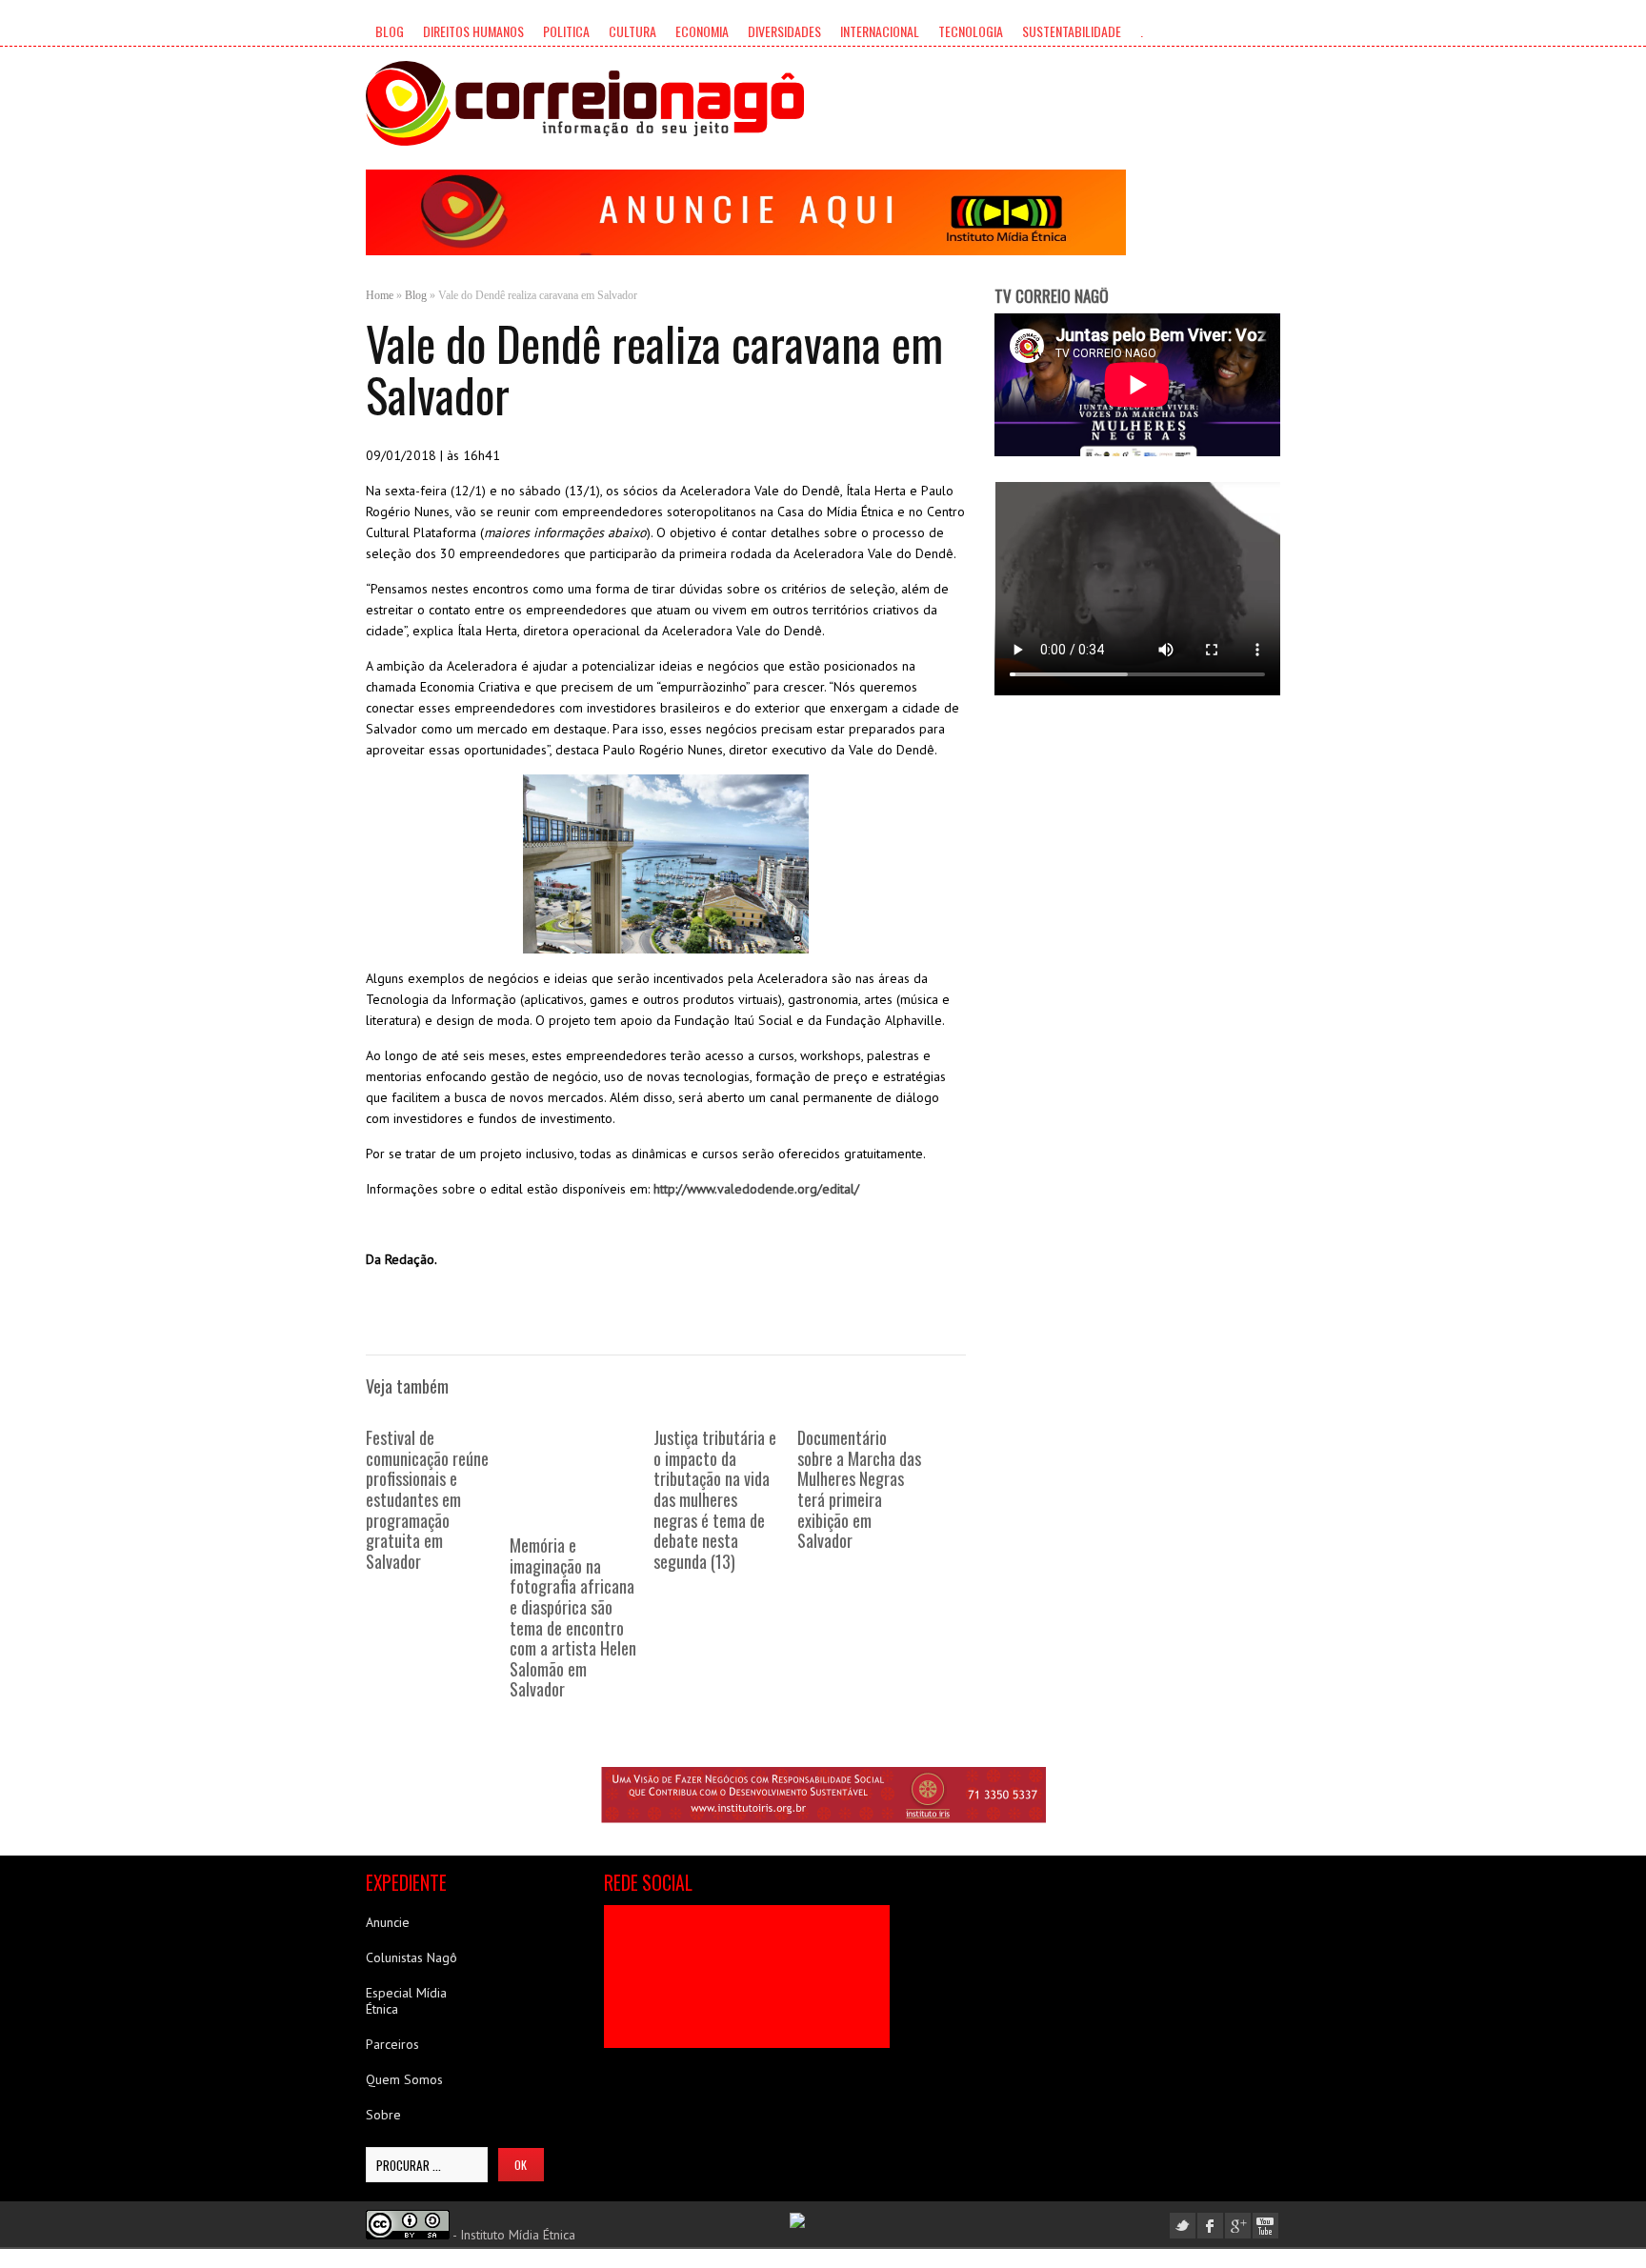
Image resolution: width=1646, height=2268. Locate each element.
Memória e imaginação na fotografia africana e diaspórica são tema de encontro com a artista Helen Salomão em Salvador (573, 1617)
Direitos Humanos (473, 31)
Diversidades (784, 31)
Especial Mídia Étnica (406, 2001)
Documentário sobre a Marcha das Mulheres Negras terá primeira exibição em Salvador (859, 1489)
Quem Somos (404, 2079)
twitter (1183, 2226)
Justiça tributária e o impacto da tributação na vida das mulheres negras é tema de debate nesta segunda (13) (715, 1499)
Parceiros (392, 2044)
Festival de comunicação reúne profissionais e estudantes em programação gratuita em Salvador (427, 1499)
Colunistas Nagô (411, 1957)
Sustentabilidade (1072, 31)
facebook (1210, 2226)
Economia (702, 31)
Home (380, 295)
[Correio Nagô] (585, 103)
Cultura (632, 31)
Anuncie (388, 1922)
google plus (1238, 2226)
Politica (566, 31)
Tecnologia (971, 31)
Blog (390, 31)
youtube (1265, 2226)
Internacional (880, 31)
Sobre (383, 2115)
